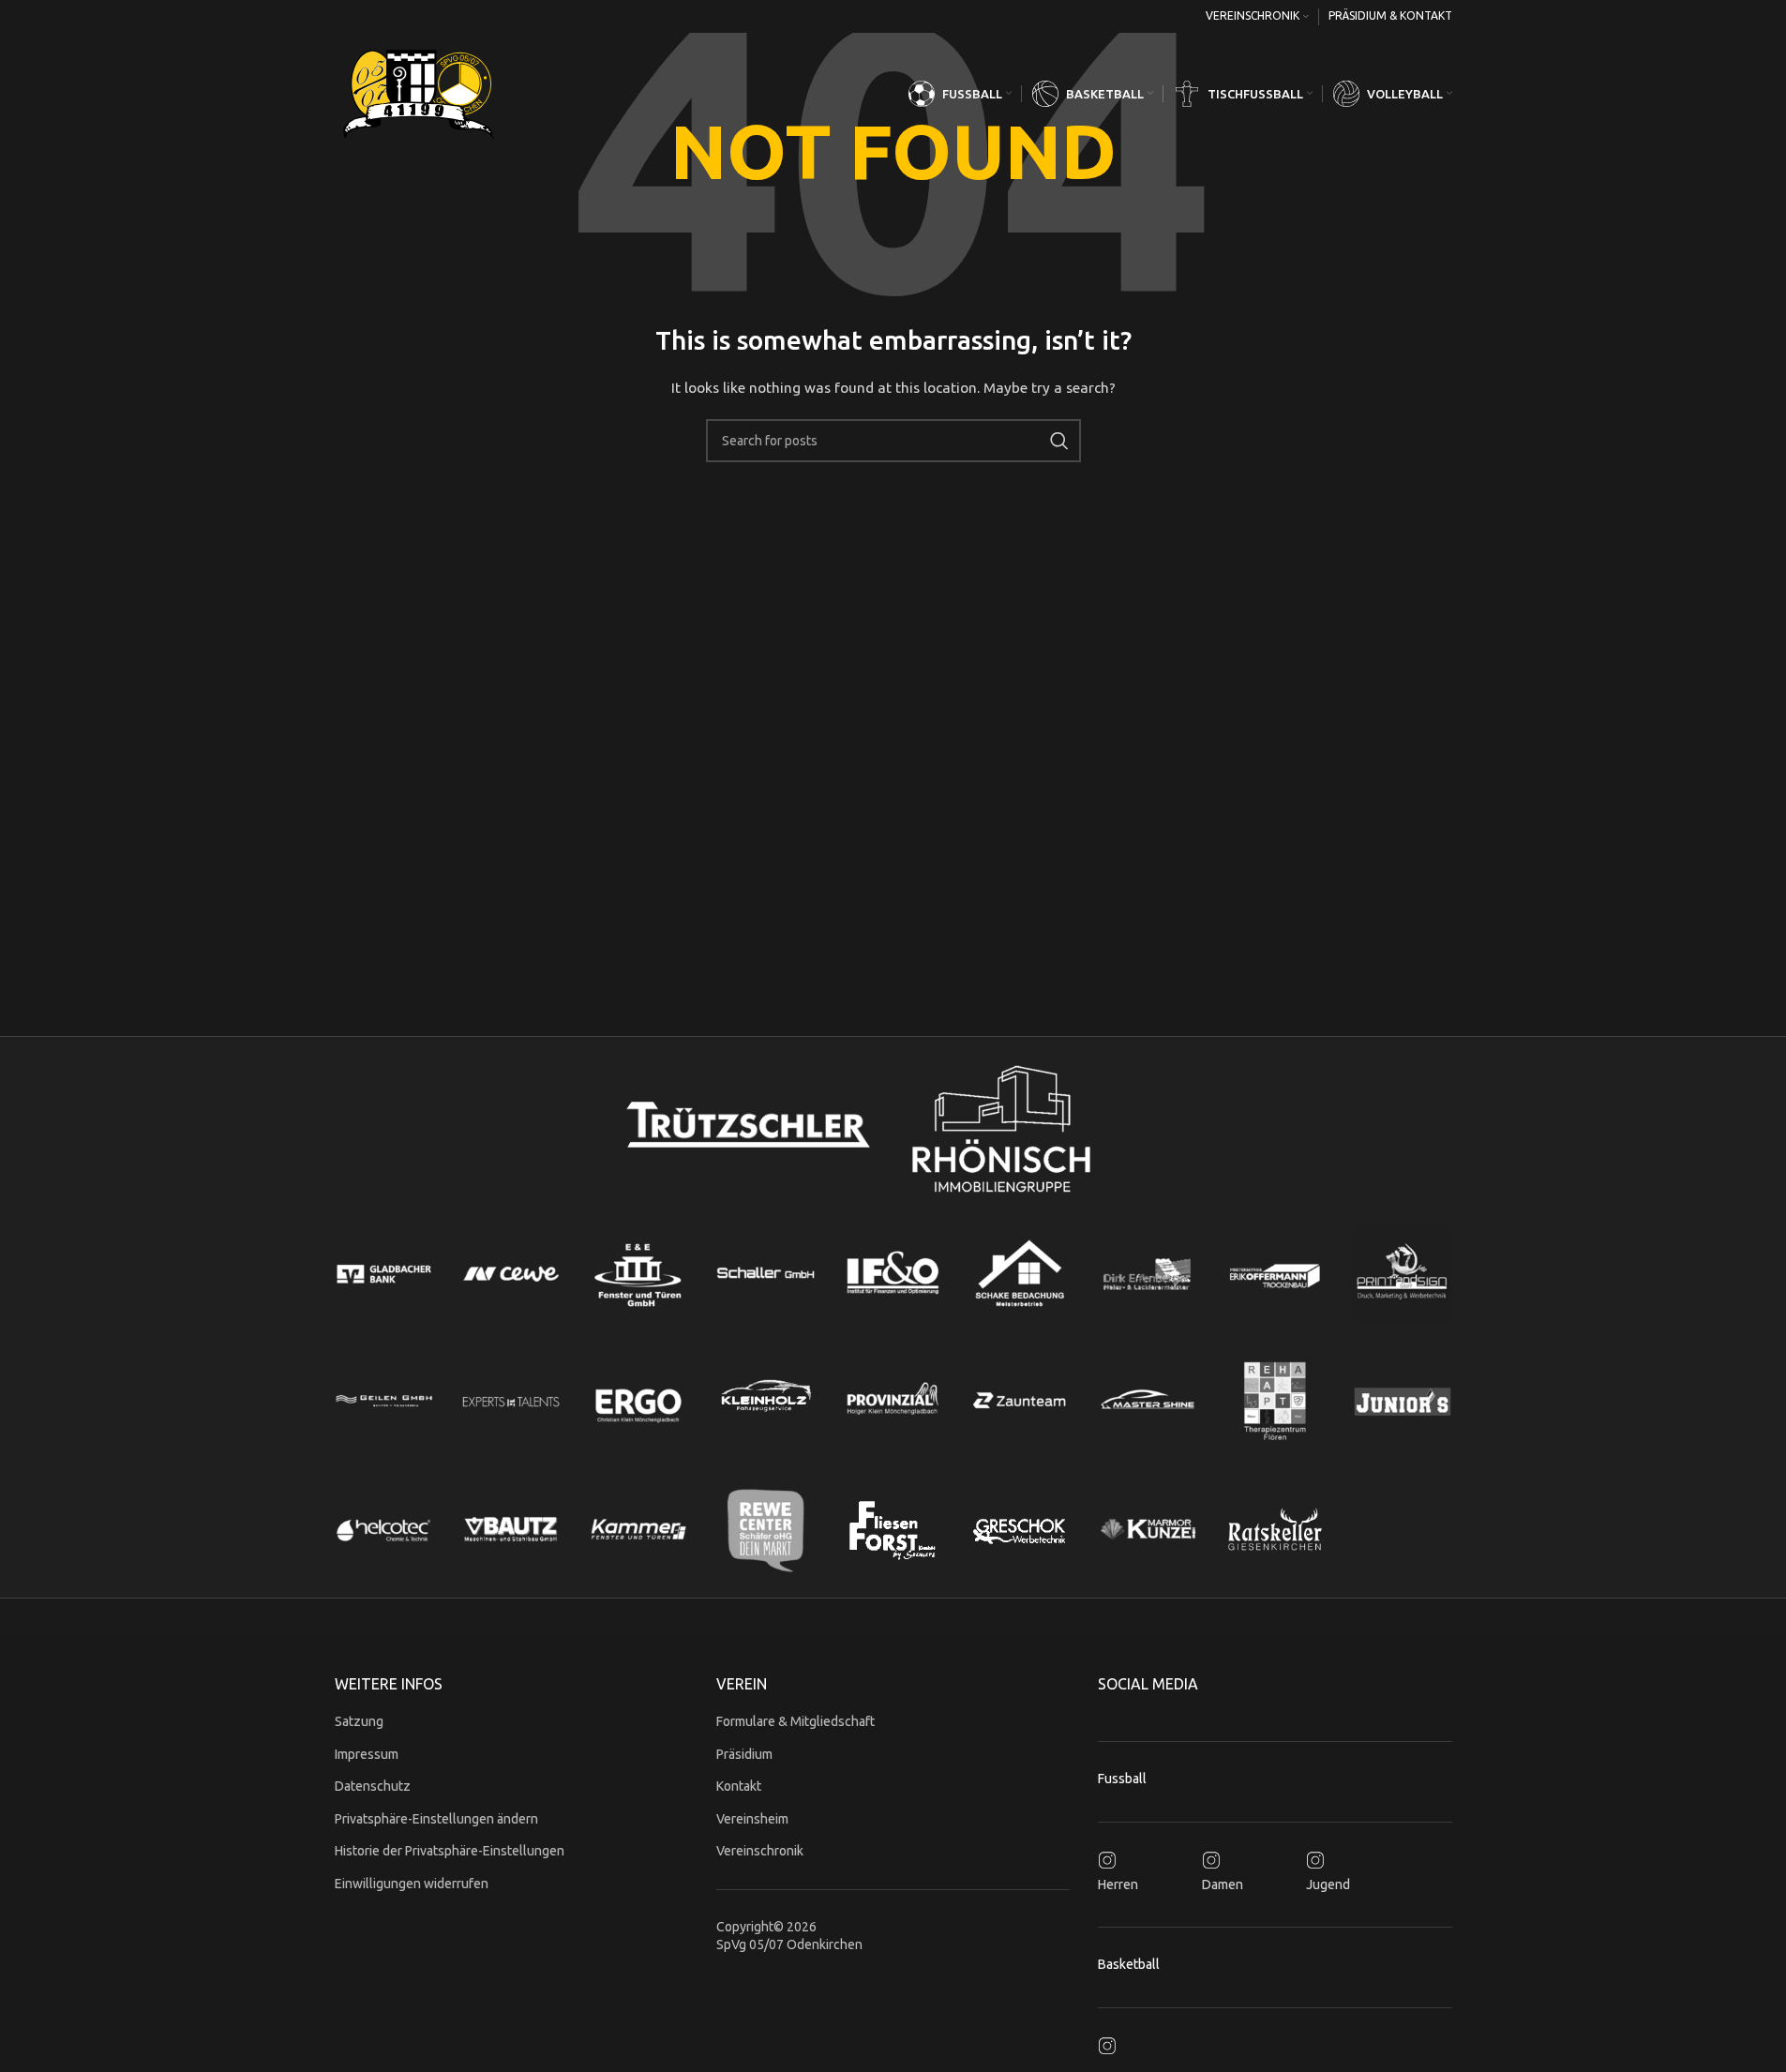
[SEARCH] (1059, 441)
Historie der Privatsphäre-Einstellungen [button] (450, 1851)
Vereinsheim (752, 1819)
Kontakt (739, 1786)
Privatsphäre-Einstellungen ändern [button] (436, 1819)
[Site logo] (419, 93)
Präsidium (744, 1754)
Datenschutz (373, 1786)
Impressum (367, 1754)
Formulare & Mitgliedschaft (795, 1721)
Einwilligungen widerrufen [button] (412, 1884)
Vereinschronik (760, 1851)
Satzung (359, 1721)
